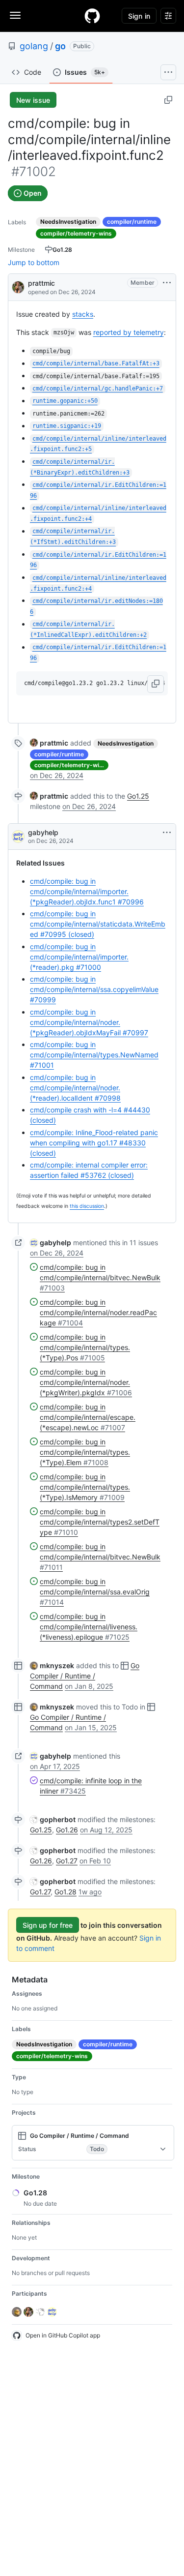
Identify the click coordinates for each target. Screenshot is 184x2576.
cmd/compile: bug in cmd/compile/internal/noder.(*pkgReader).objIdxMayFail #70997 (89, 1022)
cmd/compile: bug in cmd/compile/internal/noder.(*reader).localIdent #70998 (75, 1088)
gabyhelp (43, 832)
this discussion (87, 1206)
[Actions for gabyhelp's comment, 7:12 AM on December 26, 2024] (167, 833)
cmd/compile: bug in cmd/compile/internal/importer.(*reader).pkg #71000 (79, 957)
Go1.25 (138, 796)
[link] (49, 743)
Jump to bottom (34, 262)
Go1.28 (66, 1892)
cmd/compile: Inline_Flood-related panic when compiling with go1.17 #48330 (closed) (94, 1143)
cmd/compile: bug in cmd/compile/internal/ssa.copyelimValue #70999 (94, 989)
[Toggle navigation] (15, 15)
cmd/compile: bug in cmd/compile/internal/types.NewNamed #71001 (94, 1055)
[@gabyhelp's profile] (18, 837)
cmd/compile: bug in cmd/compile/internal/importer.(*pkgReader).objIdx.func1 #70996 (87, 891)
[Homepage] (92, 16)
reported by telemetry (129, 332)
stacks (83, 314)
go (60, 46)
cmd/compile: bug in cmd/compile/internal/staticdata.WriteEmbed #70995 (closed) (98, 924)
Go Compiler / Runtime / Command (85, 1676)
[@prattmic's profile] (18, 286)
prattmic (41, 283)
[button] (156, 684)
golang (34, 46)
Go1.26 (67, 1830)
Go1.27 (67, 1861)
